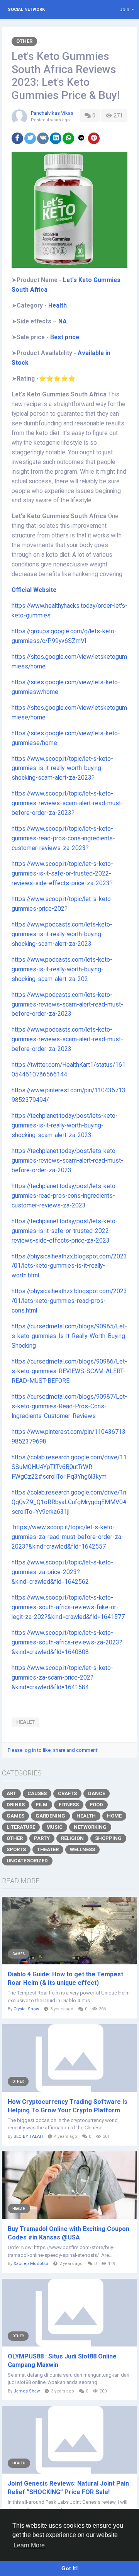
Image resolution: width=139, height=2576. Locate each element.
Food (97, 1805)
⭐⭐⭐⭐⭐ (57, 379)
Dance (97, 1793)
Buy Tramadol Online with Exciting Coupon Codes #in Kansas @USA (69, 2233)
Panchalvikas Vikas (52, 113)
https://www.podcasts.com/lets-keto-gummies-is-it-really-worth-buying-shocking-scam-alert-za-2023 (62, 934)
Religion (72, 1838)
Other (24, 41)
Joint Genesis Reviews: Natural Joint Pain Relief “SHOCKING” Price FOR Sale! (68, 2488)
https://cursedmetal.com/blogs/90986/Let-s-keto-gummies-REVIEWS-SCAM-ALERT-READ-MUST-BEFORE (69, 1371)
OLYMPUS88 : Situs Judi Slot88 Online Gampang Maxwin (62, 2361)
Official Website (35, 590)
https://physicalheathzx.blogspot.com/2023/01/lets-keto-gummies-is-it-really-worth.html (69, 1266)
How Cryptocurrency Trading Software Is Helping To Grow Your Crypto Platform (68, 2106)
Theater (48, 1849)
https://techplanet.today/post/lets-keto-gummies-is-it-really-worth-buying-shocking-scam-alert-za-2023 (65, 1126)
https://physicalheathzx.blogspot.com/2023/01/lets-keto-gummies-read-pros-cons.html (69, 1301)
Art (11, 1793)
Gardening (50, 1816)
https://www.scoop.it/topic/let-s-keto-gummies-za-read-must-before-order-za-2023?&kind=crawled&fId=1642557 (68, 1537)
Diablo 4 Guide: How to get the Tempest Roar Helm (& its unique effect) (65, 1978)
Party (42, 1838)
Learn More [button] (29, 2545)
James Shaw (27, 2391)
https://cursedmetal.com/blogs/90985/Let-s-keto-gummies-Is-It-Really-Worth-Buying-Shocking (69, 1336)
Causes (37, 1793)
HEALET (25, 1722)
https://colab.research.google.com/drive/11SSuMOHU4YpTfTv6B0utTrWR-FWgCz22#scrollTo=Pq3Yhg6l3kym (69, 1467)
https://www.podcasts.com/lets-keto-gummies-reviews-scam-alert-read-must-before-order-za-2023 (67, 1005)
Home (114, 1816)
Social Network (26, 9)
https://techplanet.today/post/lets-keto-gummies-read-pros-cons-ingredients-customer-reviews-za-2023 (65, 1196)
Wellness (82, 1849)
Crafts (67, 1793)
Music (54, 1827)
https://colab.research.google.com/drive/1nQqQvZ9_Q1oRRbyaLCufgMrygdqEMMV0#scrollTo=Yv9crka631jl (69, 1502)
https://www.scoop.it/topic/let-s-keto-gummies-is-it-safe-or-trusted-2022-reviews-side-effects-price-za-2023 (62, 874)
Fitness (69, 1805)
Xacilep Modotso (31, 2264)
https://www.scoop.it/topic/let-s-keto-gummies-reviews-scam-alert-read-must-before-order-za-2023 (67, 803)
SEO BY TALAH (28, 2136)
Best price (65, 337)
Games (15, 1816)
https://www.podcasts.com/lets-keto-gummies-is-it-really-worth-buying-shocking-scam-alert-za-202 (62, 969)
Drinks (16, 1805)
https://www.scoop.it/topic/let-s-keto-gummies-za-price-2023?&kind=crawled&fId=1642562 (62, 1572)
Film (42, 1805)
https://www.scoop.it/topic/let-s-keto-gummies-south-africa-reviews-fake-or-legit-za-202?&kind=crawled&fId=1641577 (68, 1607)
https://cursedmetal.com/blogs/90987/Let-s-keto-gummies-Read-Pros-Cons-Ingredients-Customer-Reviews (69, 1406)
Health (57, 306)
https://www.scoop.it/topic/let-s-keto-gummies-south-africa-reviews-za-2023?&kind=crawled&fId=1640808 (67, 1643)
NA (63, 321)
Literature (21, 1827)
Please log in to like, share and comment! (53, 1750)
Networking (90, 1827)
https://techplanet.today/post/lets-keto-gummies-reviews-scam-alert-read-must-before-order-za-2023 (67, 1161)
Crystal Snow (26, 2009)
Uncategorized (27, 1861)
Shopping (108, 1838)
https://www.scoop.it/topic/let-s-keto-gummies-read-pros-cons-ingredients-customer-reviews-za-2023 (63, 838)
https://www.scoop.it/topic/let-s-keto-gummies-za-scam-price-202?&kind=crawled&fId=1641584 (62, 1678)
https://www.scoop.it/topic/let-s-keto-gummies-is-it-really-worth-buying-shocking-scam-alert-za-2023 (62, 769)
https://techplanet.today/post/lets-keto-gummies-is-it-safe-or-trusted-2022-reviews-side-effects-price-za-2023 (65, 1231)
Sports (16, 1849)
